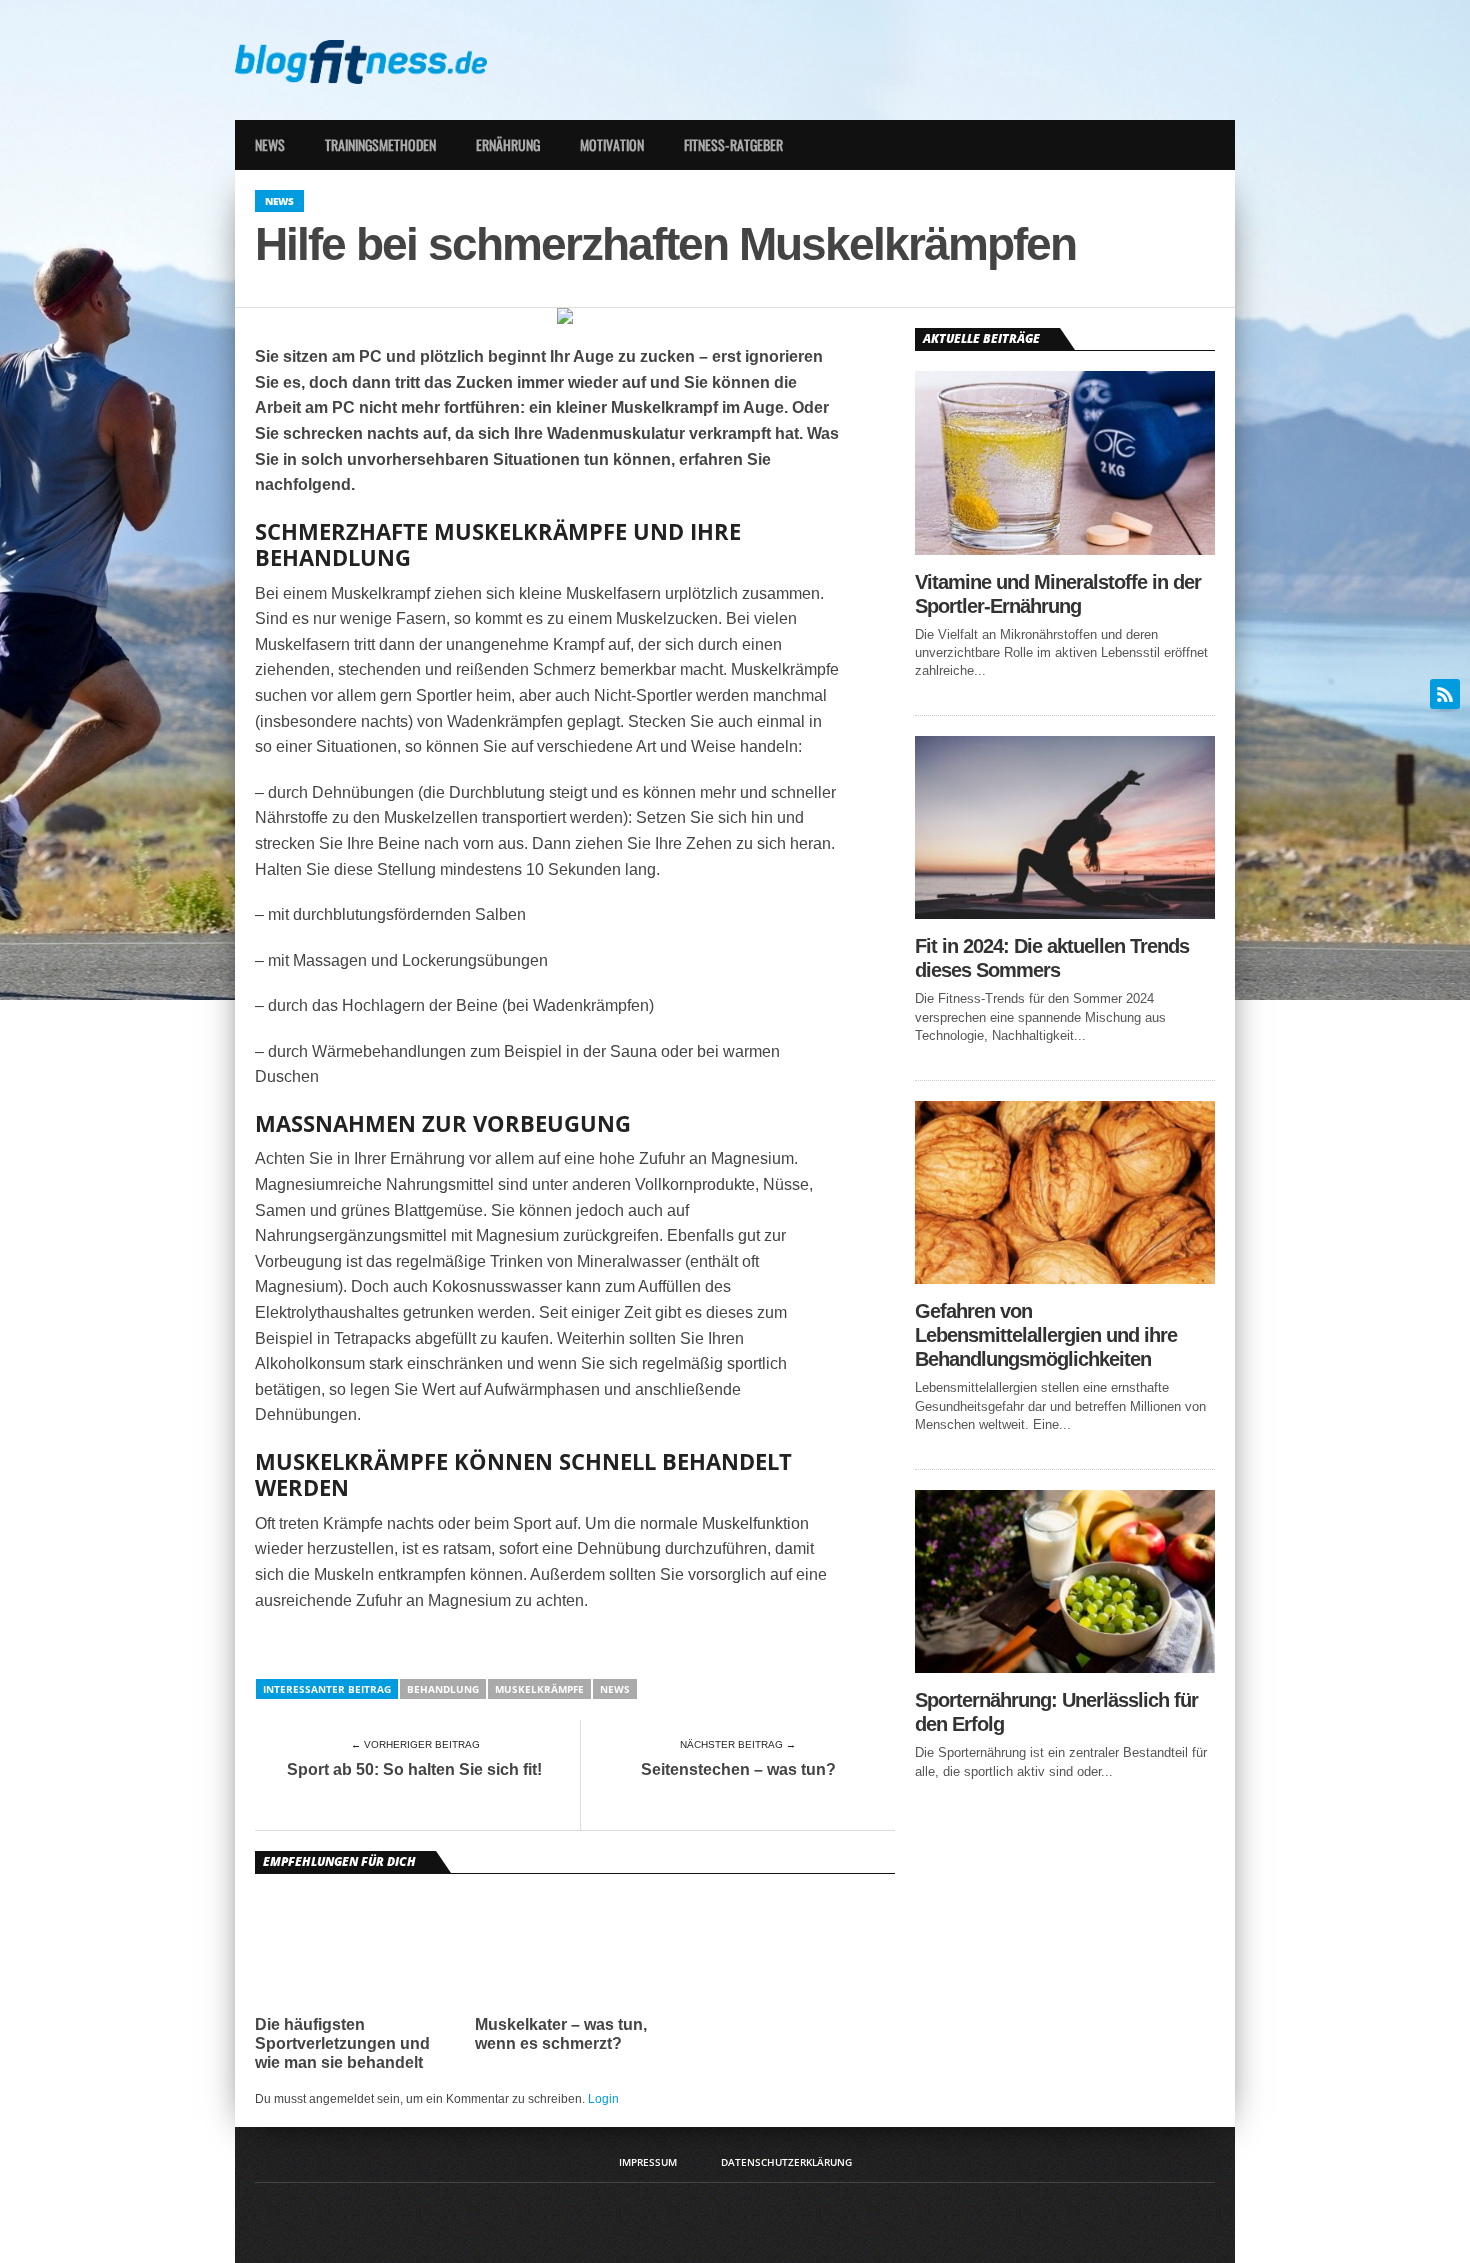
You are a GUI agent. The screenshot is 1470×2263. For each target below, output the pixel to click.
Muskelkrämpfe (539, 1689)
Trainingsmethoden (380, 144)
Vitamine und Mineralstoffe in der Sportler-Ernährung (1058, 594)
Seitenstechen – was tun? (738, 1769)
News (270, 144)
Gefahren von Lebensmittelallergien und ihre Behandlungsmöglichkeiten (1046, 1335)
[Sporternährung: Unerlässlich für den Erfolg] (1065, 1667)
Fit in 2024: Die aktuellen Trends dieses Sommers (1052, 958)
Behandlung (443, 1689)
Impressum (648, 2162)
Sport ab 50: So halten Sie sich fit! (414, 1769)
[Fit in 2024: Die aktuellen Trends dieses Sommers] (1065, 913)
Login (603, 2099)
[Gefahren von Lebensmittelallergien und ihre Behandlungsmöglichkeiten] (1065, 1278)
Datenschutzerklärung (786, 2162)
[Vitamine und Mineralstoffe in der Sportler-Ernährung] (1065, 549)
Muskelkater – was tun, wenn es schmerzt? (561, 2034)
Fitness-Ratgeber (733, 144)
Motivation (612, 144)
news (615, 1689)
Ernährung (508, 144)
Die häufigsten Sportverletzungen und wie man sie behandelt (342, 2043)
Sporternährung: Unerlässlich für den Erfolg (1056, 1712)
